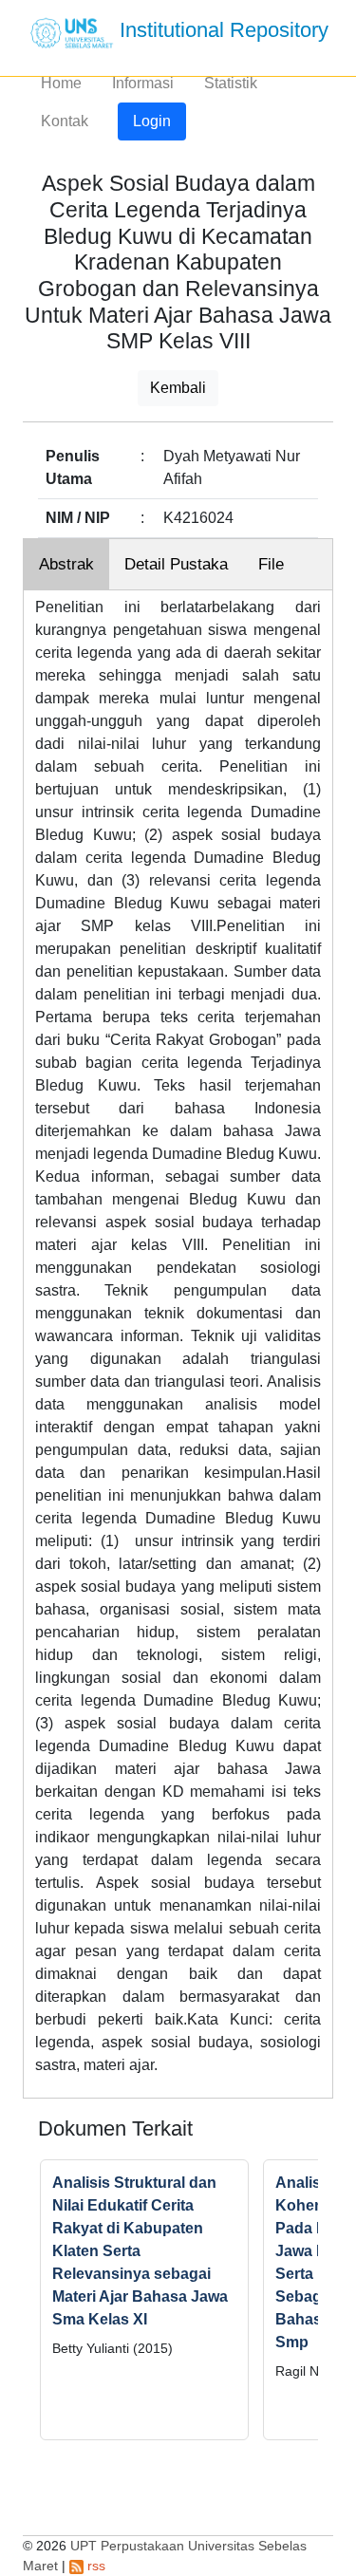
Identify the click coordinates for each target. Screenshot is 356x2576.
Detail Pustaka (176, 564)
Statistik (231, 83)
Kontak (65, 121)
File (271, 564)
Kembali (178, 388)
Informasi (143, 83)
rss (94, 2566)
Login (152, 121)
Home (61, 83)
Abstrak (66, 564)
